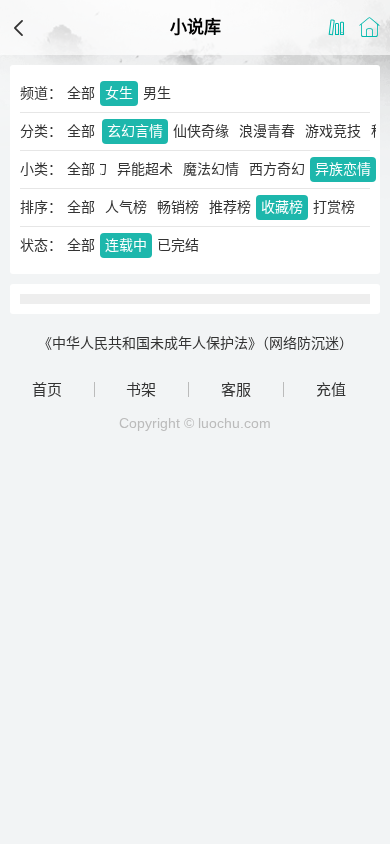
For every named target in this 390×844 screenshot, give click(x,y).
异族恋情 (343, 169)
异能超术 (145, 169)
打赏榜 (334, 207)
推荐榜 (230, 207)
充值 (331, 389)
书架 (141, 389)
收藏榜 (282, 207)
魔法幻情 (211, 169)
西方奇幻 (277, 169)
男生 (157, 93)
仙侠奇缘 (201, 131)
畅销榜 (178, 207)
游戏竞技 (333, 131)
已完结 (178, 245)
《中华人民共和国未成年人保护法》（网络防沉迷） (195, 343)
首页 (47, 389)
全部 (81, 93)
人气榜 (126, 207)
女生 (119, 93)
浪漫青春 (267, 131)
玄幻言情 (135, 131)
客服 (236, 389)
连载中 (126, 245)
